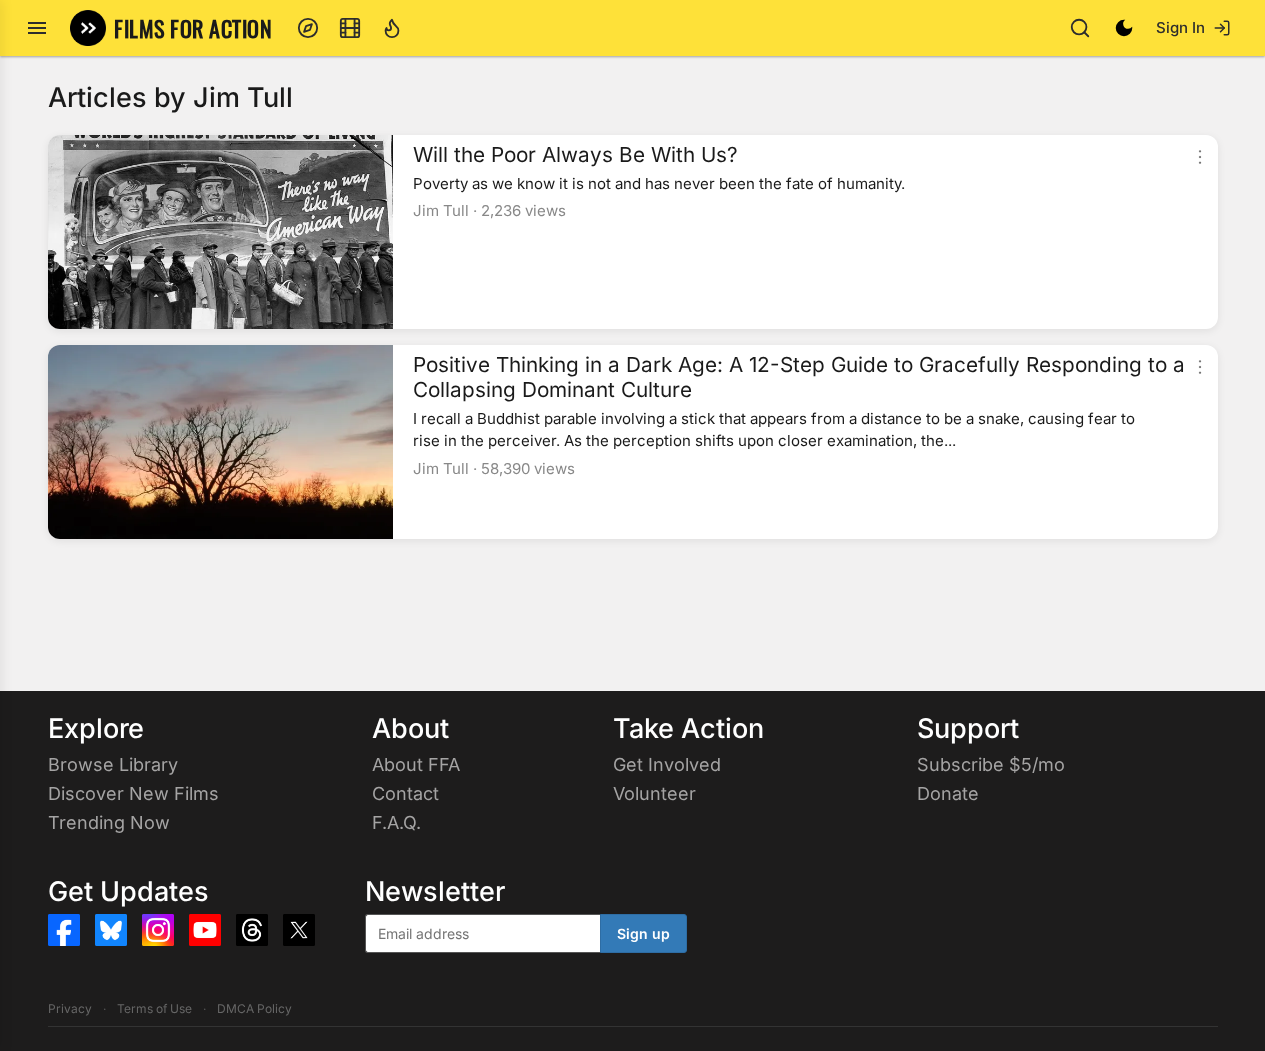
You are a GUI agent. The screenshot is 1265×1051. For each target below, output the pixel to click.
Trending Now (109, 822)
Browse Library (113, 764)
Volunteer (654, 793)
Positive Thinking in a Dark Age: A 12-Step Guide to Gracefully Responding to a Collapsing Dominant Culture (799, 377)
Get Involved (667, 764)
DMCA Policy (254, 1008)
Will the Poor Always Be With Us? (575, 155)
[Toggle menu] (37, 28)
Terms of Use (154, 1008)
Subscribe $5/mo (991, 764)
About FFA (416, 764)
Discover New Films (133, 793)
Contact (405, 793)
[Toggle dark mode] (1124, 28)
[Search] (1080, 28)
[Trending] (392, 28)
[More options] (1200, 157)
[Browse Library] (350, 28)
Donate (948, 793)
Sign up (643, 933)
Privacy (70, 1008)
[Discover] (308, 28)
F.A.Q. (396, 822)
